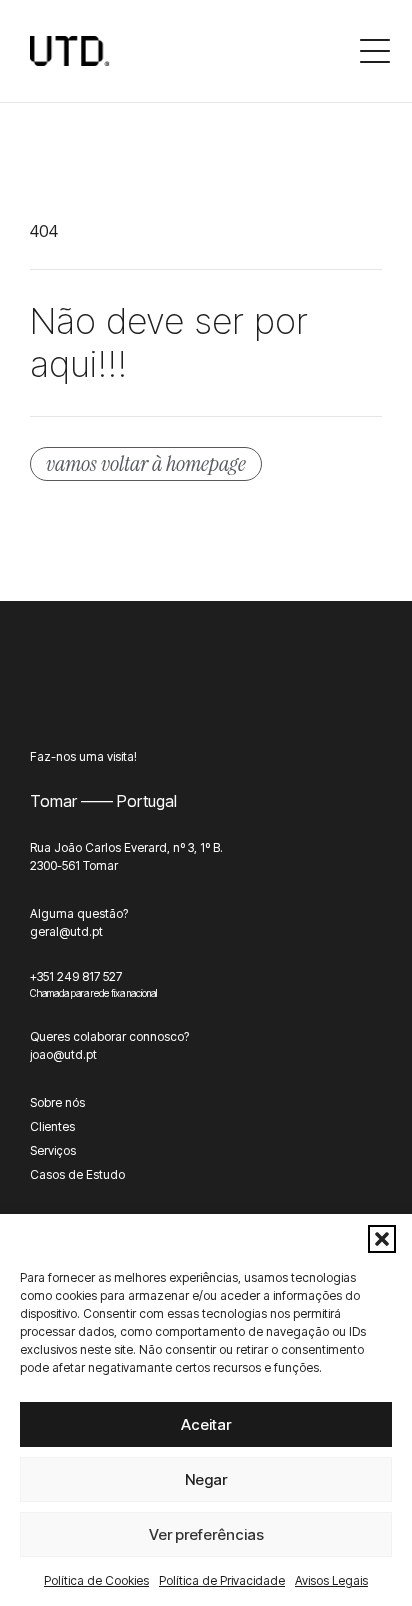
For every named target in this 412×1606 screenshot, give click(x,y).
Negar (206, 1479)
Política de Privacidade (222, 1580)
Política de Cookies (96, 1580)
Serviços (53, 1150)
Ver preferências (206, 1534)
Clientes (52, 1126)
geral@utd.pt (66, 931)
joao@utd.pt (63, 1054)
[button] (382, 1239)
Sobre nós (57, 1102)
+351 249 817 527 (76, 976)
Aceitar (206, 1424)
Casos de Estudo (77, 1174)
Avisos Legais (331, 1580)
